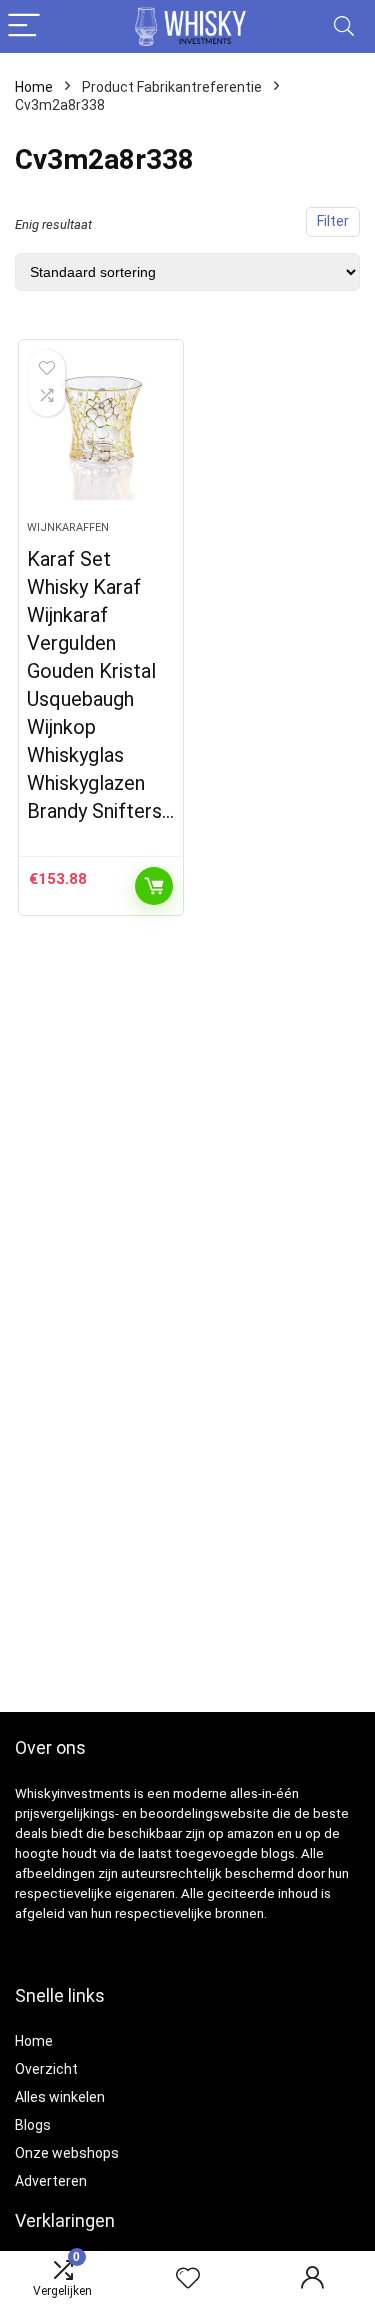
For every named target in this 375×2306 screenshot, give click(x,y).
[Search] (344, 26)
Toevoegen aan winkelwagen (154, 886)
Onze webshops (67, 2153)
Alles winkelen (60, 2097)
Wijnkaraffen (68, 527)
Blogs (33, 2125)
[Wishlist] (188, 2279)
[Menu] (24, 26)
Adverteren (51, 2181)
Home (34, 87)
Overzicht (46, 2069)
